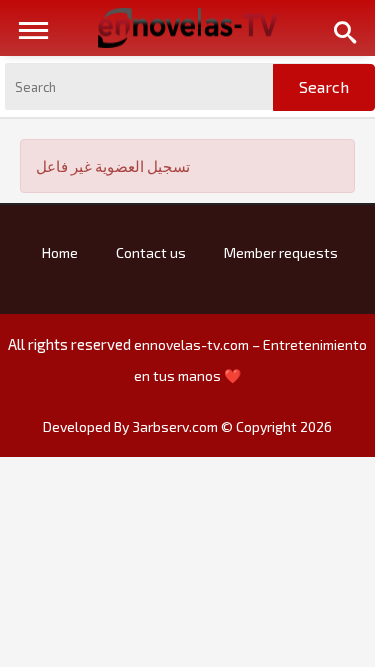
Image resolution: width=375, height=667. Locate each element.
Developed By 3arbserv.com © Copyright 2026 (187, 426)
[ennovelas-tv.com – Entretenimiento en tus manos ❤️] (188, 26)
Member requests (281, 252)
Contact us (151, 252)
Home (60, 252)
